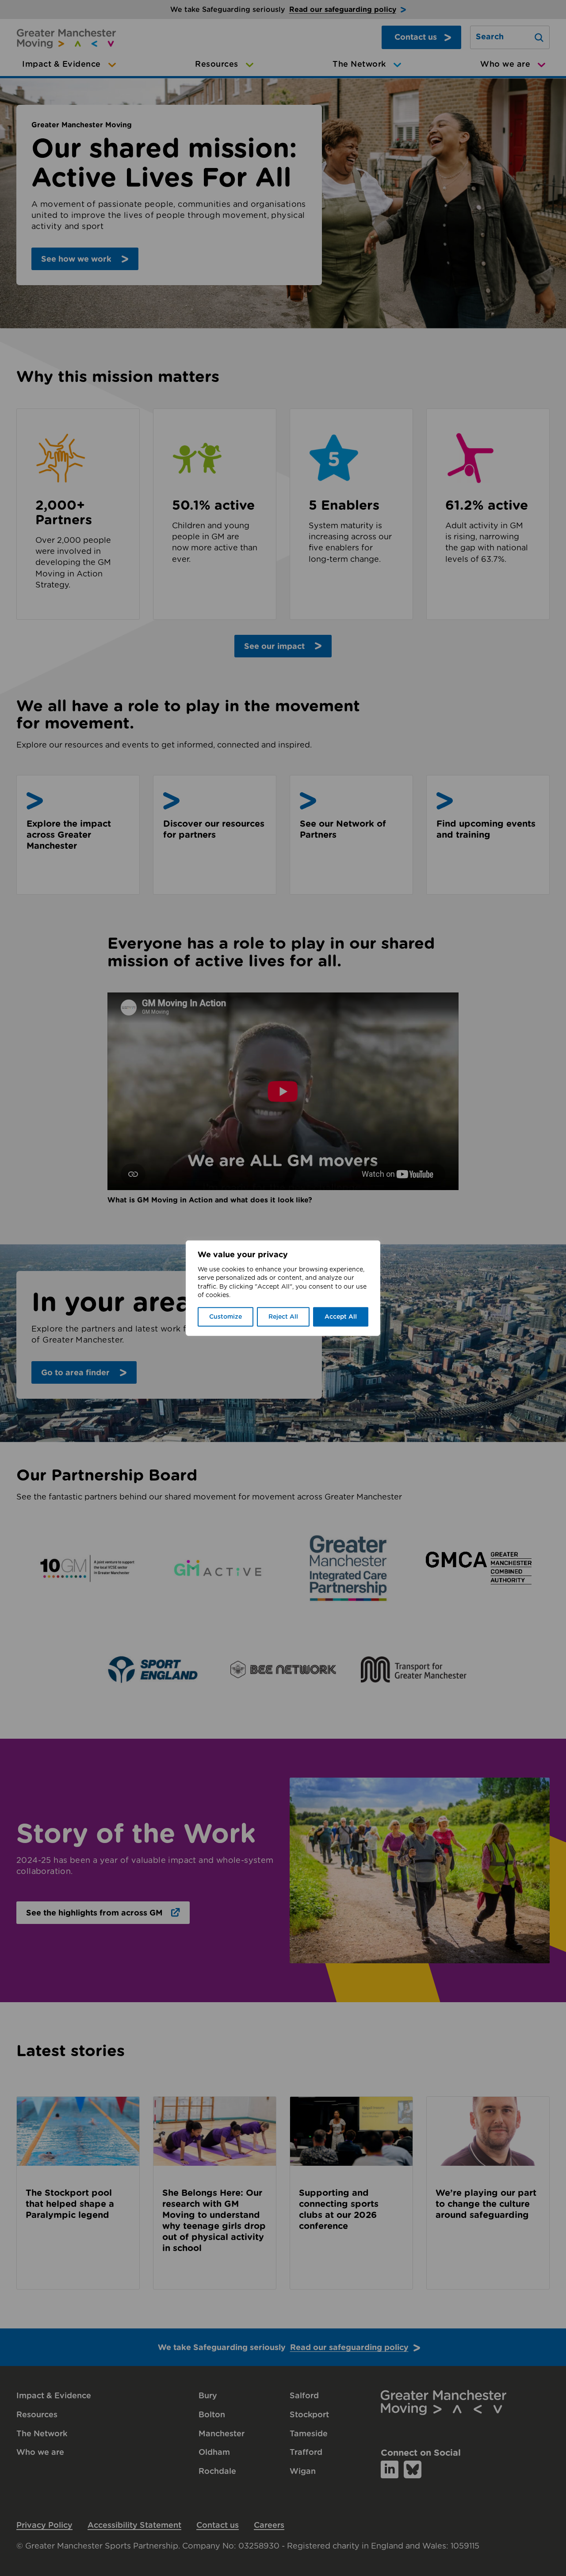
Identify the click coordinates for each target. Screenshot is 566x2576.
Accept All (341, 1317)
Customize (226, 1317)
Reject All (283, 1317)
